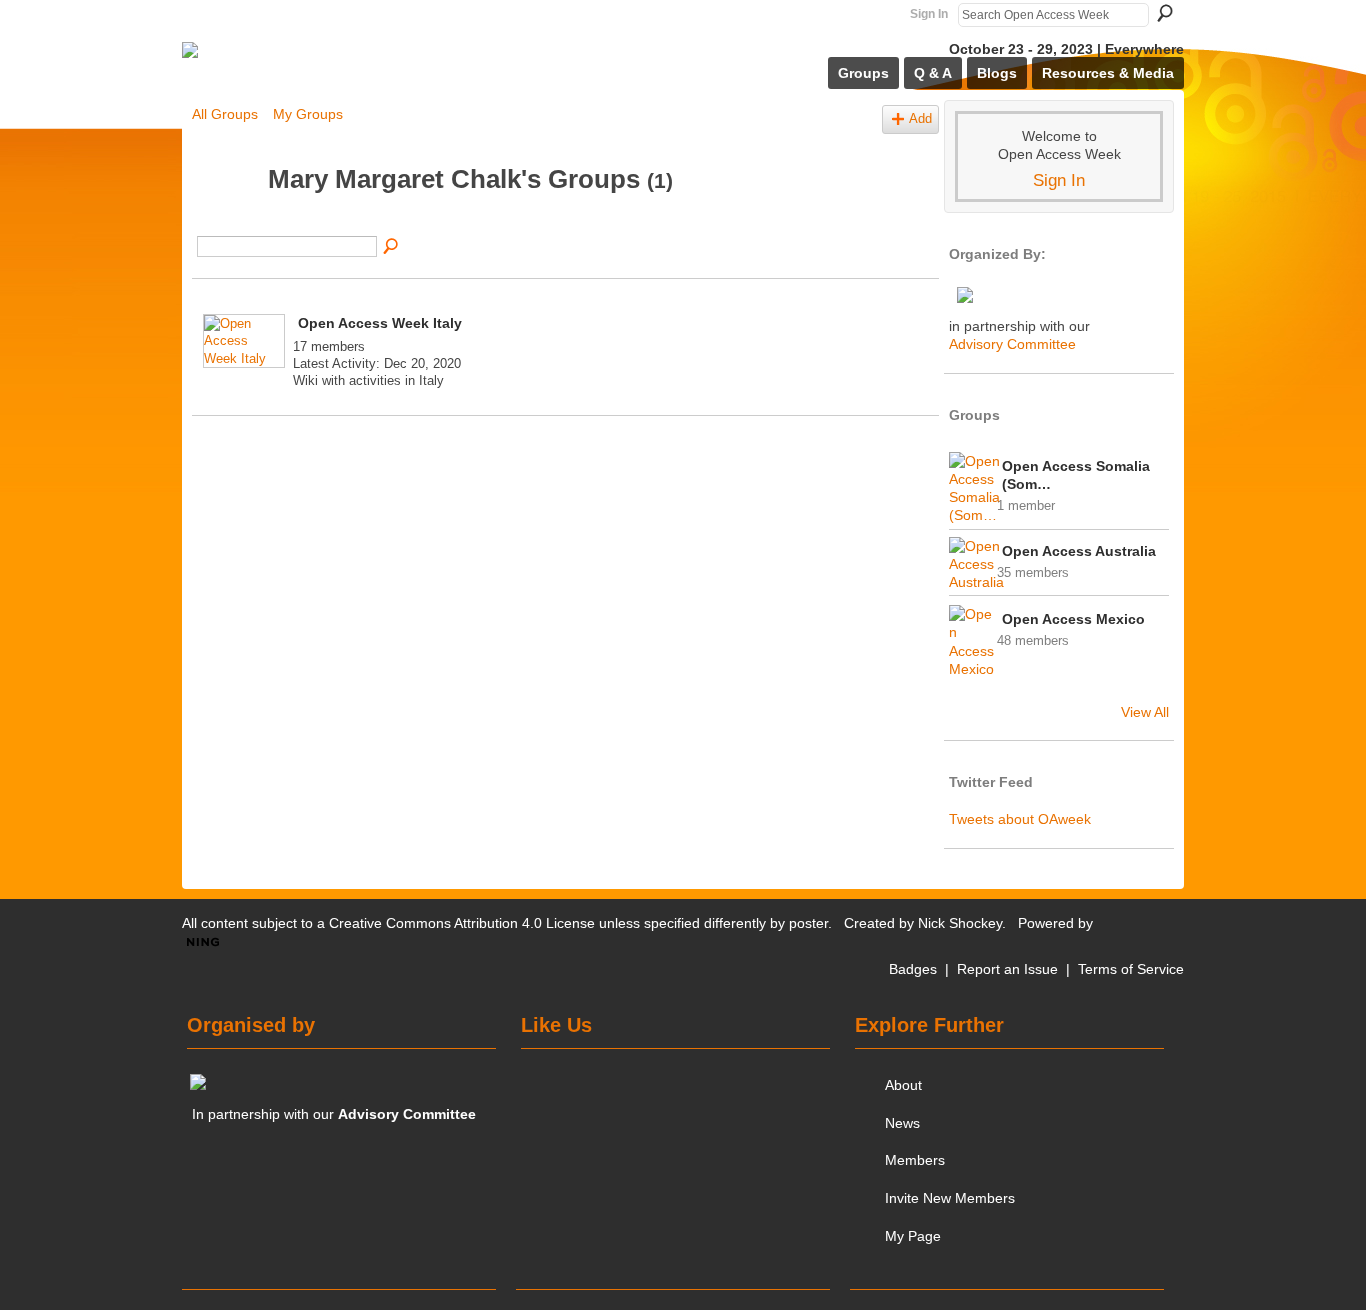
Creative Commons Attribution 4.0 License (462, 923)
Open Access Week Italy (380, 323)
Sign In (929, 14)
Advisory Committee (1012, 344)
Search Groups (392, 247)
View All (1145, 712)
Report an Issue (1007, 969)
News (902, 1123)
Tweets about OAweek (1020, 819)
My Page (913, 1236)
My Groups (308, 114)
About (903, 1085)
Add (920, 119)
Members (915, 1160)
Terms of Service (1131, 969)
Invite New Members (950, 1198)
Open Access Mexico (1073, 619)
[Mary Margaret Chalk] (224, 217)
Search (1165, 13)
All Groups (225, 114)
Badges (913, 969)
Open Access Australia (1079, 551)
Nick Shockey (960, 923)
